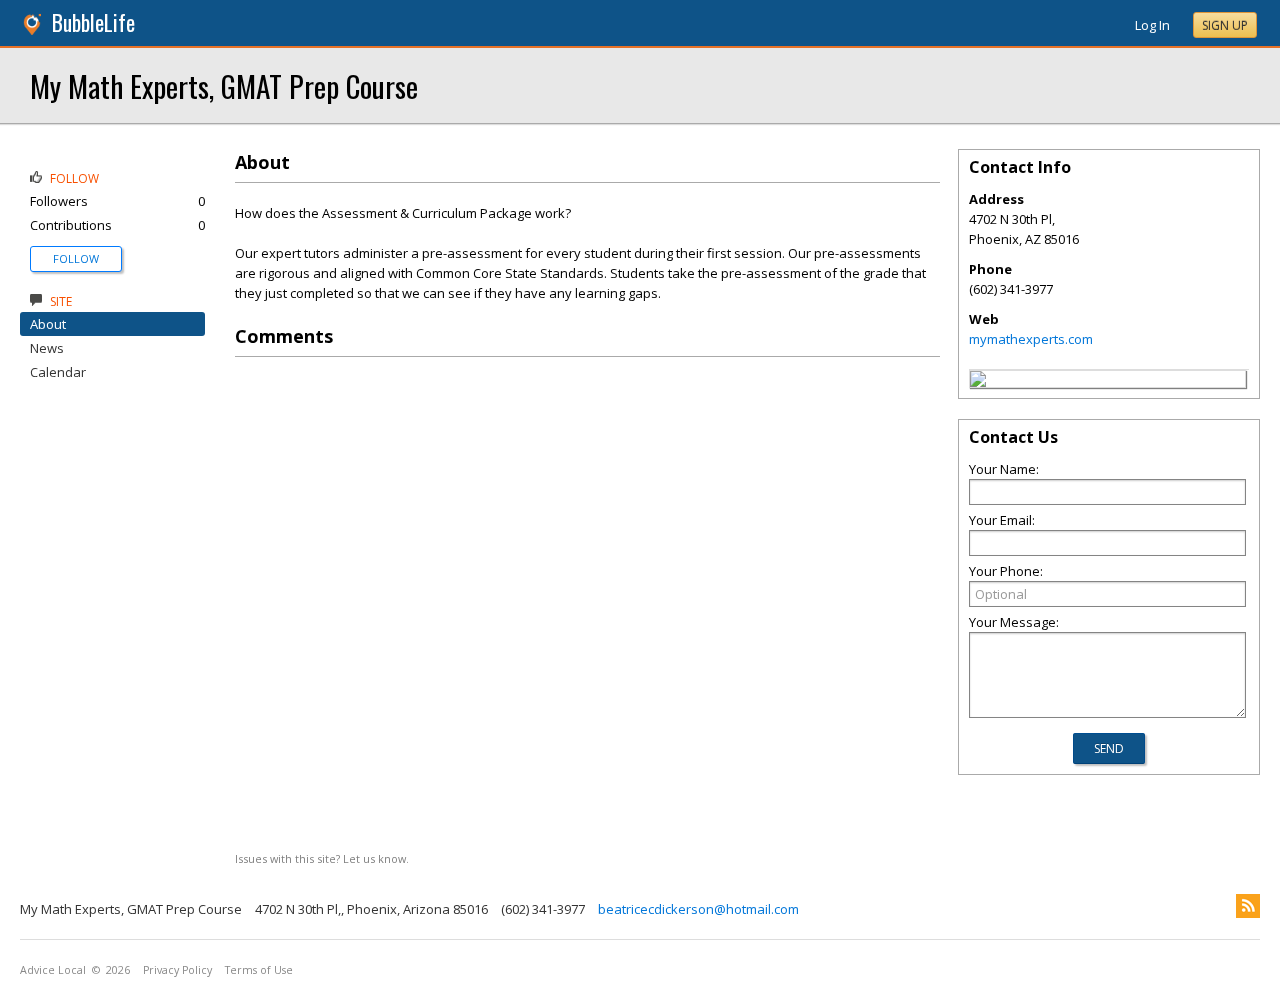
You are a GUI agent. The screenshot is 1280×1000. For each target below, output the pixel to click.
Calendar (58, 372)
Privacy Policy (177, 970)
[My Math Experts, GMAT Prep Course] (978, 382)
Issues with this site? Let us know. (322, 858)
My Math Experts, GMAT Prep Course (224, 85)
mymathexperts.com (1031, 339)
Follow (76, 258)
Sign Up (1225, 25)
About (48, 324)
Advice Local (53, 970)
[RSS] (1248, 906)
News (47, 348)
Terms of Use (259, 970)
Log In (1152, 25)
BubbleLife (93, 22)
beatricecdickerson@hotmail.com (698, 909)
